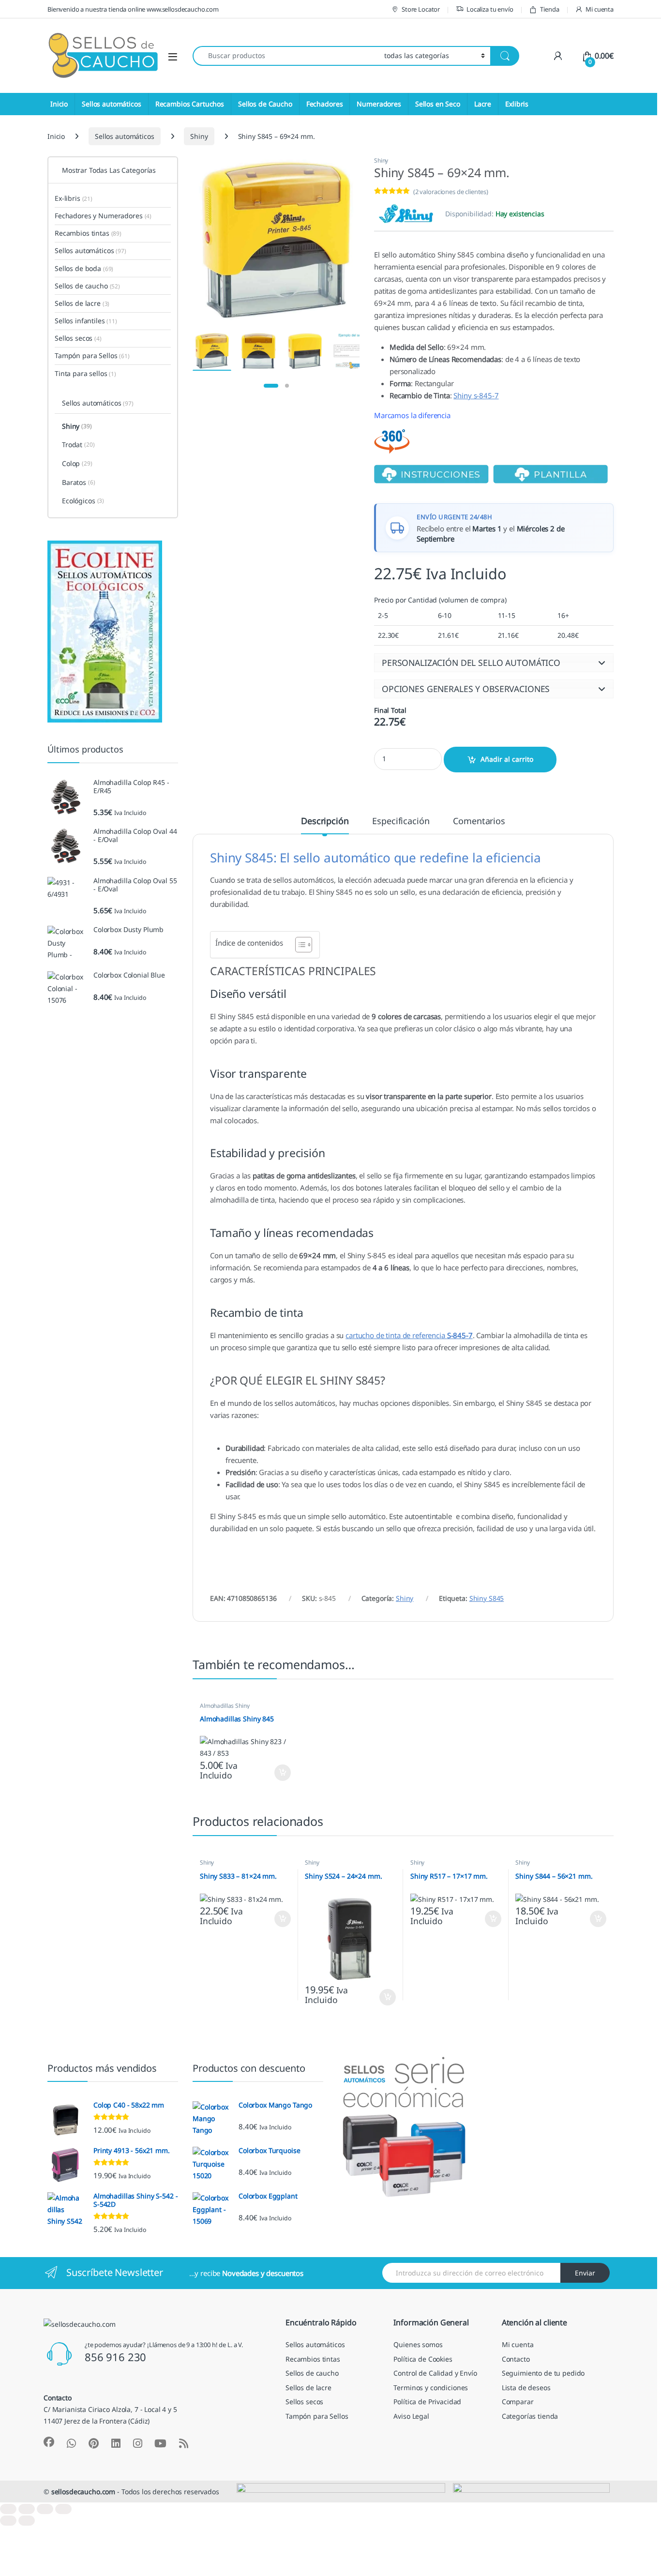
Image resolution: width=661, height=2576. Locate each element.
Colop (77, 463)
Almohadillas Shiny (225, 1706)
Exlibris (517, 104)
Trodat (78, 444)
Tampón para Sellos (92, 355)
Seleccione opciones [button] (274, 1773)
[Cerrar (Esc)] (63, 2509)
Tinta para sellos (85, 373)
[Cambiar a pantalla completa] (27, 2509)
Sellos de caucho (87, 286)
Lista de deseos (526, 2388)
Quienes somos (418, 2344)
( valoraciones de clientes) (451, 192)
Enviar (585, 2273)
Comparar (518, 2402)
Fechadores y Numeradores (103, 216)
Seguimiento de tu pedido (543, 2373)
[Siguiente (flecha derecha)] (27, 2521)
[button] (494, 663)
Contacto (516, 2359)
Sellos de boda (84, 268)
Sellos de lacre (82, 303)
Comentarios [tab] (479, 821)
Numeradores (379, 104)
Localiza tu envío (490, 9)
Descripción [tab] (325, 821)
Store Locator (421, 9)
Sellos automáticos (111, 104)
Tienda (549, 9)
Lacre (483, 104)
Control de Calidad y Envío (435, 2373)
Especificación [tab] (401, 821)
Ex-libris (74, 198)
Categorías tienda (530, 2416)
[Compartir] (45, 2509)
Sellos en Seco (438, 104)
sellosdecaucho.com (83, 2492)
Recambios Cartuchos (190, 104)
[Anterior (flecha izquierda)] (8, 2521)
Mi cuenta (600, 9)
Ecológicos (83, 501)
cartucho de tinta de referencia (409, 1335)
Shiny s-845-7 (476, 395)
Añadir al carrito (507, 759)
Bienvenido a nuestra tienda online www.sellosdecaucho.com (133, 9)
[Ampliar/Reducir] (8, 2509)
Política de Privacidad (427, 2402)
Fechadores (325, 104)
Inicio (59, 104)
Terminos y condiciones (431, 2388)
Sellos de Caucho (265, 104)
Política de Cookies (423, 2359)
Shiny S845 (487, 1598)
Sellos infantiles (86, 321)
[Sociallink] (49, 2442)
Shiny (199, 136)
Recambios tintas (88, 233)
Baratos (79, 482)
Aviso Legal (411, 2416)
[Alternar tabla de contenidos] (299, 945)
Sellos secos (78, 338)
